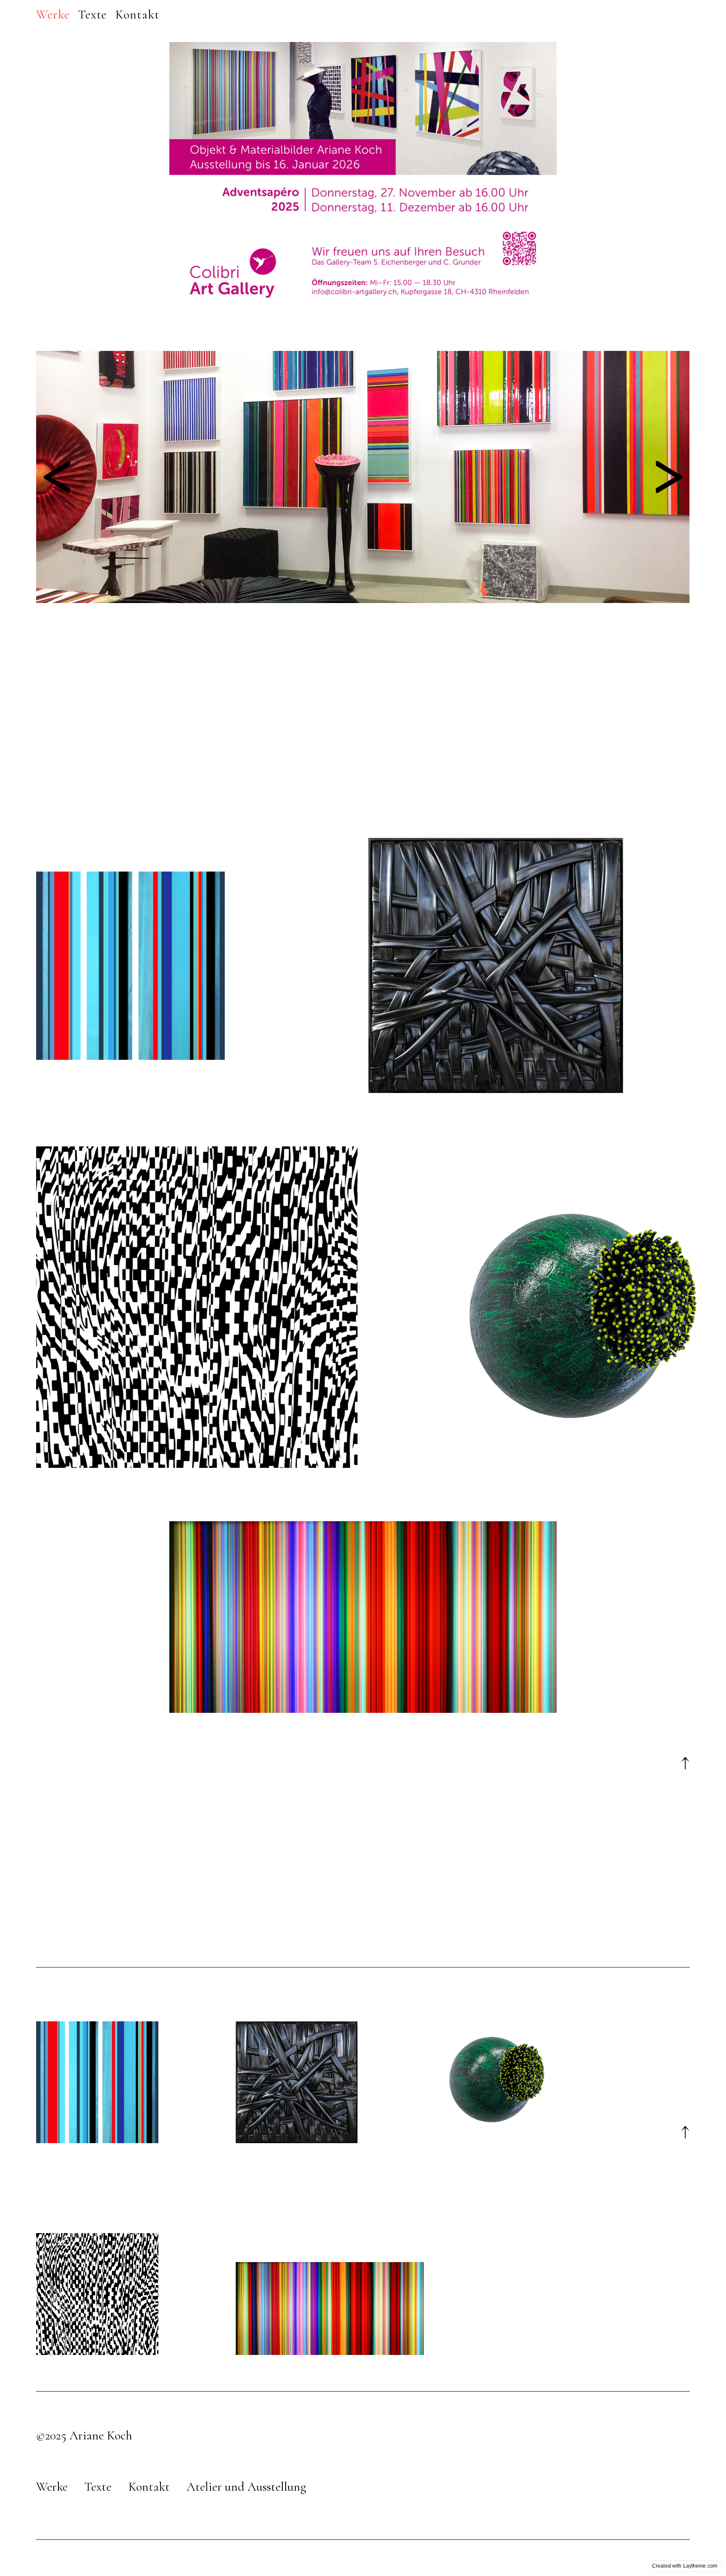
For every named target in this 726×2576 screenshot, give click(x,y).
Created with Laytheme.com (685, 2566)
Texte (98, 2487)
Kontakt (149, 2487)
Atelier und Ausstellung (246, 2487)
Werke (52, 2487)
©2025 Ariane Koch (84, 2435)
